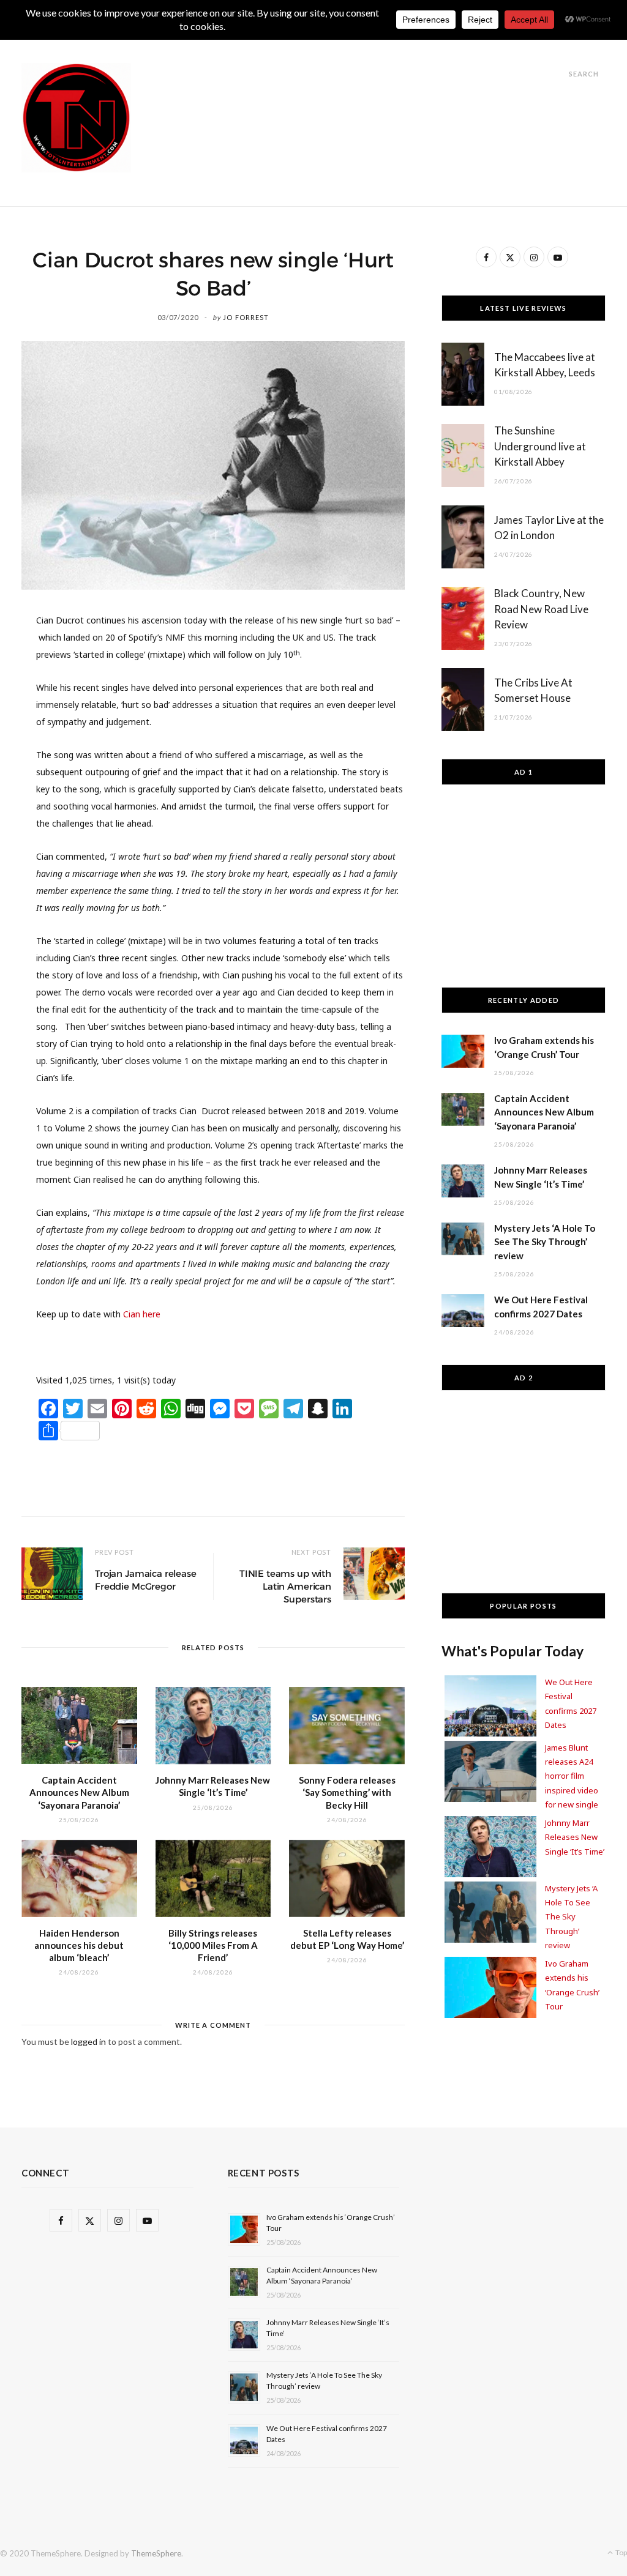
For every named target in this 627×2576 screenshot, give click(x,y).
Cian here (142, 1314)
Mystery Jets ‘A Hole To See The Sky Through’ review (545, 1242)
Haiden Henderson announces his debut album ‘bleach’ (79, 1945)
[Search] (558, 74)
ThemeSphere (156, 2553)
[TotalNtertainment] (76, 118)
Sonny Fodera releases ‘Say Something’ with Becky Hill (347, 1792)
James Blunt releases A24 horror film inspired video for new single (572, 1776)
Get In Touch (346, 44)
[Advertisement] (383, 91)
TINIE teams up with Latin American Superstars (285, 1586)
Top (621, 2552)
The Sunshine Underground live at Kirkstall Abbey (540, 446)
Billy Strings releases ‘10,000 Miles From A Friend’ (213, 1945)
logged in (88, 2042)
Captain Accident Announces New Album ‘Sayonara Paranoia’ (79, 1792)
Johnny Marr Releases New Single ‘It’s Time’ (575, 1837)
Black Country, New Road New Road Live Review (541, 609)
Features (272, 44)
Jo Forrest (246, 317)
